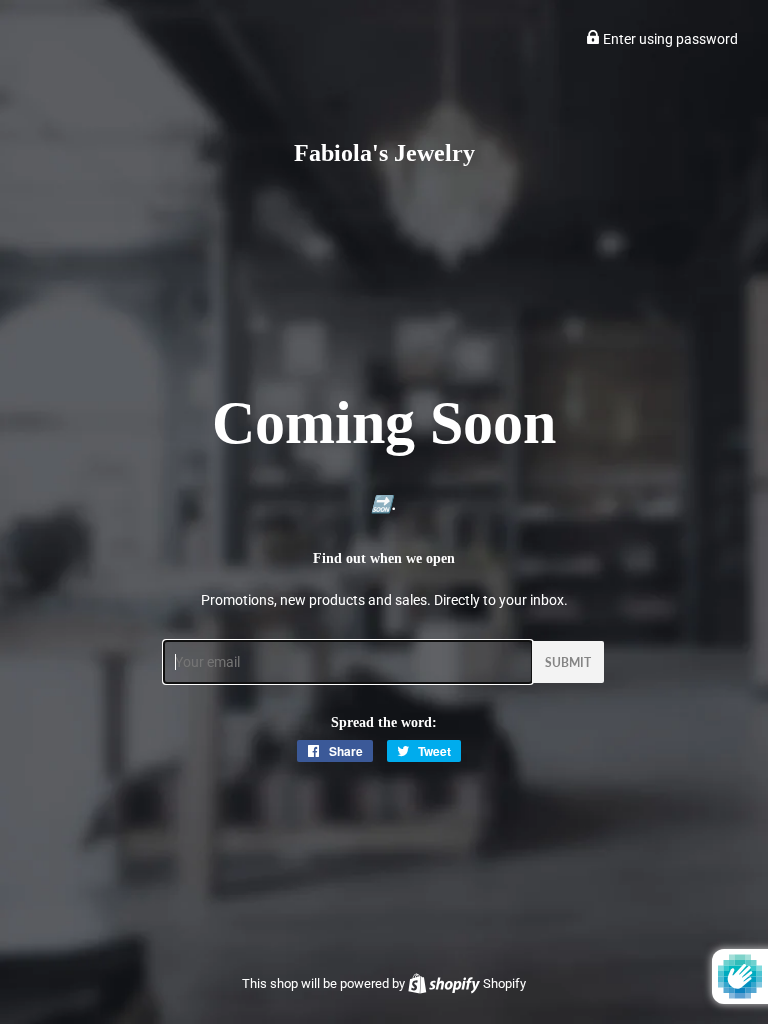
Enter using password (669, 39)
